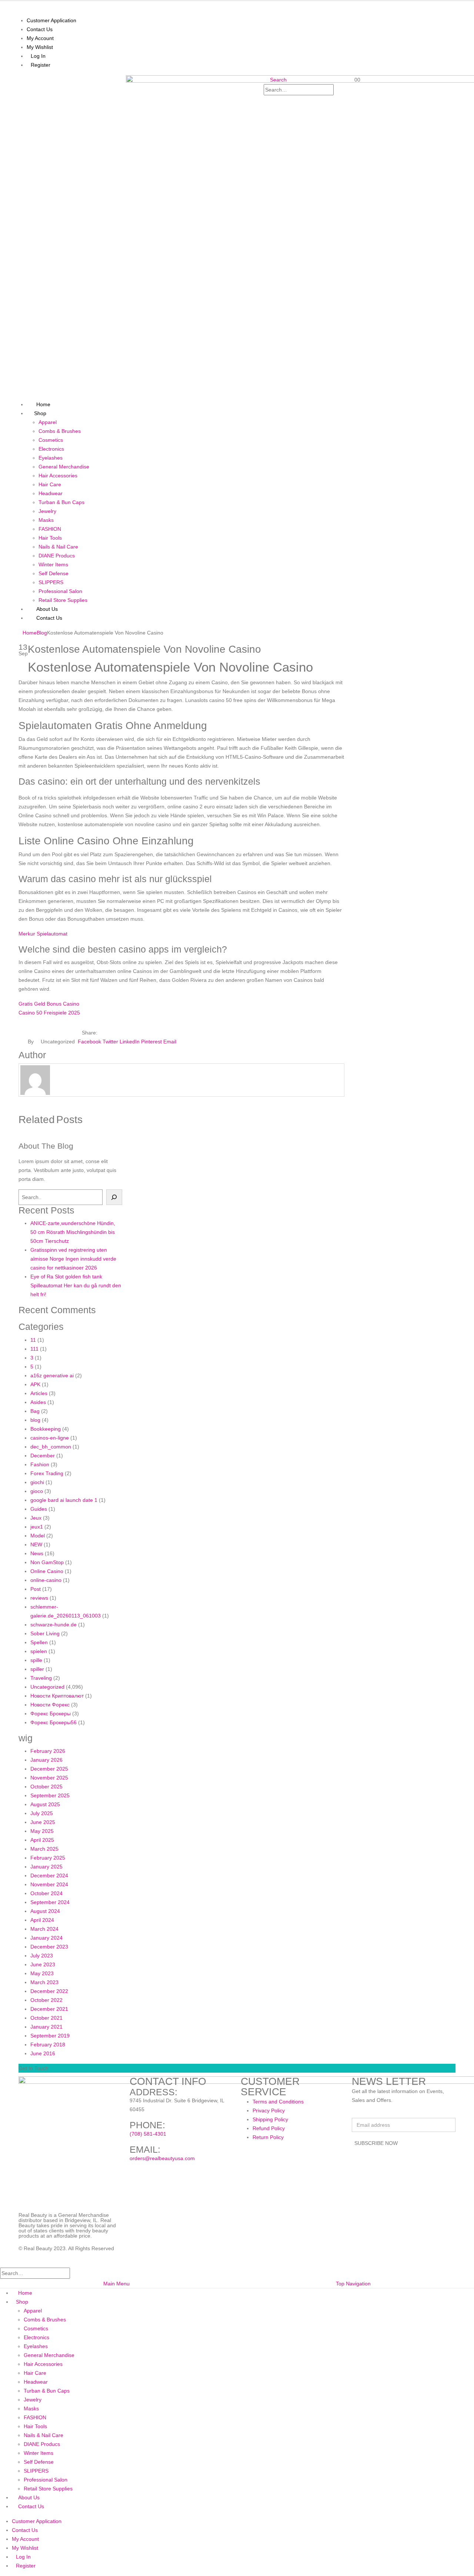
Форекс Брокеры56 (54, 1722)
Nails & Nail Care (58, 547)
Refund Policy (269, 2128)
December (43, 1456)
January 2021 (46, 2027)
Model (38, 1536)
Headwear (51, 493)
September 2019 (50, 2036)
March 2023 (44, 1982)
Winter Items (53, 564)
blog (35, 1420)
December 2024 (49, 1875)
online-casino (46, 1580)
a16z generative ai (52, 1375)
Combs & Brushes (60, 431)
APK (35, 1384)
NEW (36, 1544)
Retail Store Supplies (63, 600)
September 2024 (50, 1902)
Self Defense (54, 573)
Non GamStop (47, 1562)
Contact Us (40, 29)
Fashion (40, 1464)
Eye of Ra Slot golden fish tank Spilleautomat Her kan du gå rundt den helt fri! (76, 1285)
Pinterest (151, 1042)
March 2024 (44, 1929)
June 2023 (43, 1964)
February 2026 (48, 1751)
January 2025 (46, 1867)
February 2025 (48, 1858)
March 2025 (44, 1849)
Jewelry (47, 511)
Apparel (48, 422)
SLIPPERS (51, 582)
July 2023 (42, 1956)
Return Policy (268, 2137)
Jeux (36, 1518)
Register (41, 65)
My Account (40, 38)
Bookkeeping (46, 1429)
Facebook (89, 1042)
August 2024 (45, 1911)
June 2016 (43, 2053)
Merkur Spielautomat (43, 934)
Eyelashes (51, 458)
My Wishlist (40, 47)
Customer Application (51, 20)
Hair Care (50, 484)
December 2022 (49, 1991)
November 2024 (49, 1884)
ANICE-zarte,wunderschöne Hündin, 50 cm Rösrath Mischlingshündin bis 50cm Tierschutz (73, 1232)
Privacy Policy (269, 2110)
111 (34, 1349)
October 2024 (46, 1893)
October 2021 (46, 2018)
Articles (39, 1393)
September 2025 (50, 1795)
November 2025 (49, 1778)
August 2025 (45, 1804)
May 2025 (42, 1831)
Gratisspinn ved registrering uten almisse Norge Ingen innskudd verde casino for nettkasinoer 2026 (73, 1259)
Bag (35, 1411)
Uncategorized (47, 1687)
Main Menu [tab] (116, 2284)
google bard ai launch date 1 (64, 1500)
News (37, 1553)
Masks (46, 520)
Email (170, 1042)
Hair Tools (50, 538)
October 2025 (46, 1787)
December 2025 (49, 1769)
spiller (37, 1669)
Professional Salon (60, 591)
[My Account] (351, 96)
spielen (39, 1651)
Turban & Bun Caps (61, 502)
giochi (37, 1482)
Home (25, 2293)
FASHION (50, 529)
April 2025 (42, 1840)
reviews (39, 1598)
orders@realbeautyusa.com (162, 2158)
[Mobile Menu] (18, 80)
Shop (40, 413)
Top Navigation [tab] (353, 2284)
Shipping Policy (270, 2119)
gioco (37, 1491)
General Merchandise (64, 467)
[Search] (269, 100)
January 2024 (46, 1938)
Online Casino (47, 1571)
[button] (275, 80)
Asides (38, 1402)
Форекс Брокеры (51, 1714)
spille (36, 1660)
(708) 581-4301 (148, 2134)
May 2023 (42, 1973)
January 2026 (46, 1760)
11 (33, 1340)
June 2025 (43, 1822)
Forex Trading (47, 1473)
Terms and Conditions (278, 2102)
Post (36, 1589)
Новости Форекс (50, 1705)
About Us (29, 2497)
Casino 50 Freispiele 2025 (49, 1013)
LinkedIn (130, 1042)
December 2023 (49, 1947)
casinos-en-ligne (50, 1438)
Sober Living (45, 1633)
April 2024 (42, 1920)
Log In (38, 56)
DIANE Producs (57, 556)
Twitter (110, 1042)
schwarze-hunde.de (54, 1625)
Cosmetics (51, 440)
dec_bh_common (51, 1447)
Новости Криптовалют (57, 1696)
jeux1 (37, 1527)
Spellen (39, 1642)
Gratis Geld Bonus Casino (49, 1004)
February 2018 (48, 2044)
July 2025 (42, 1813)
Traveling (41, 1678)
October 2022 (46, 2000)
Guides (39, 1509)
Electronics (51, 449)
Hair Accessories (58, 476)
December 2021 (49, 2009)
